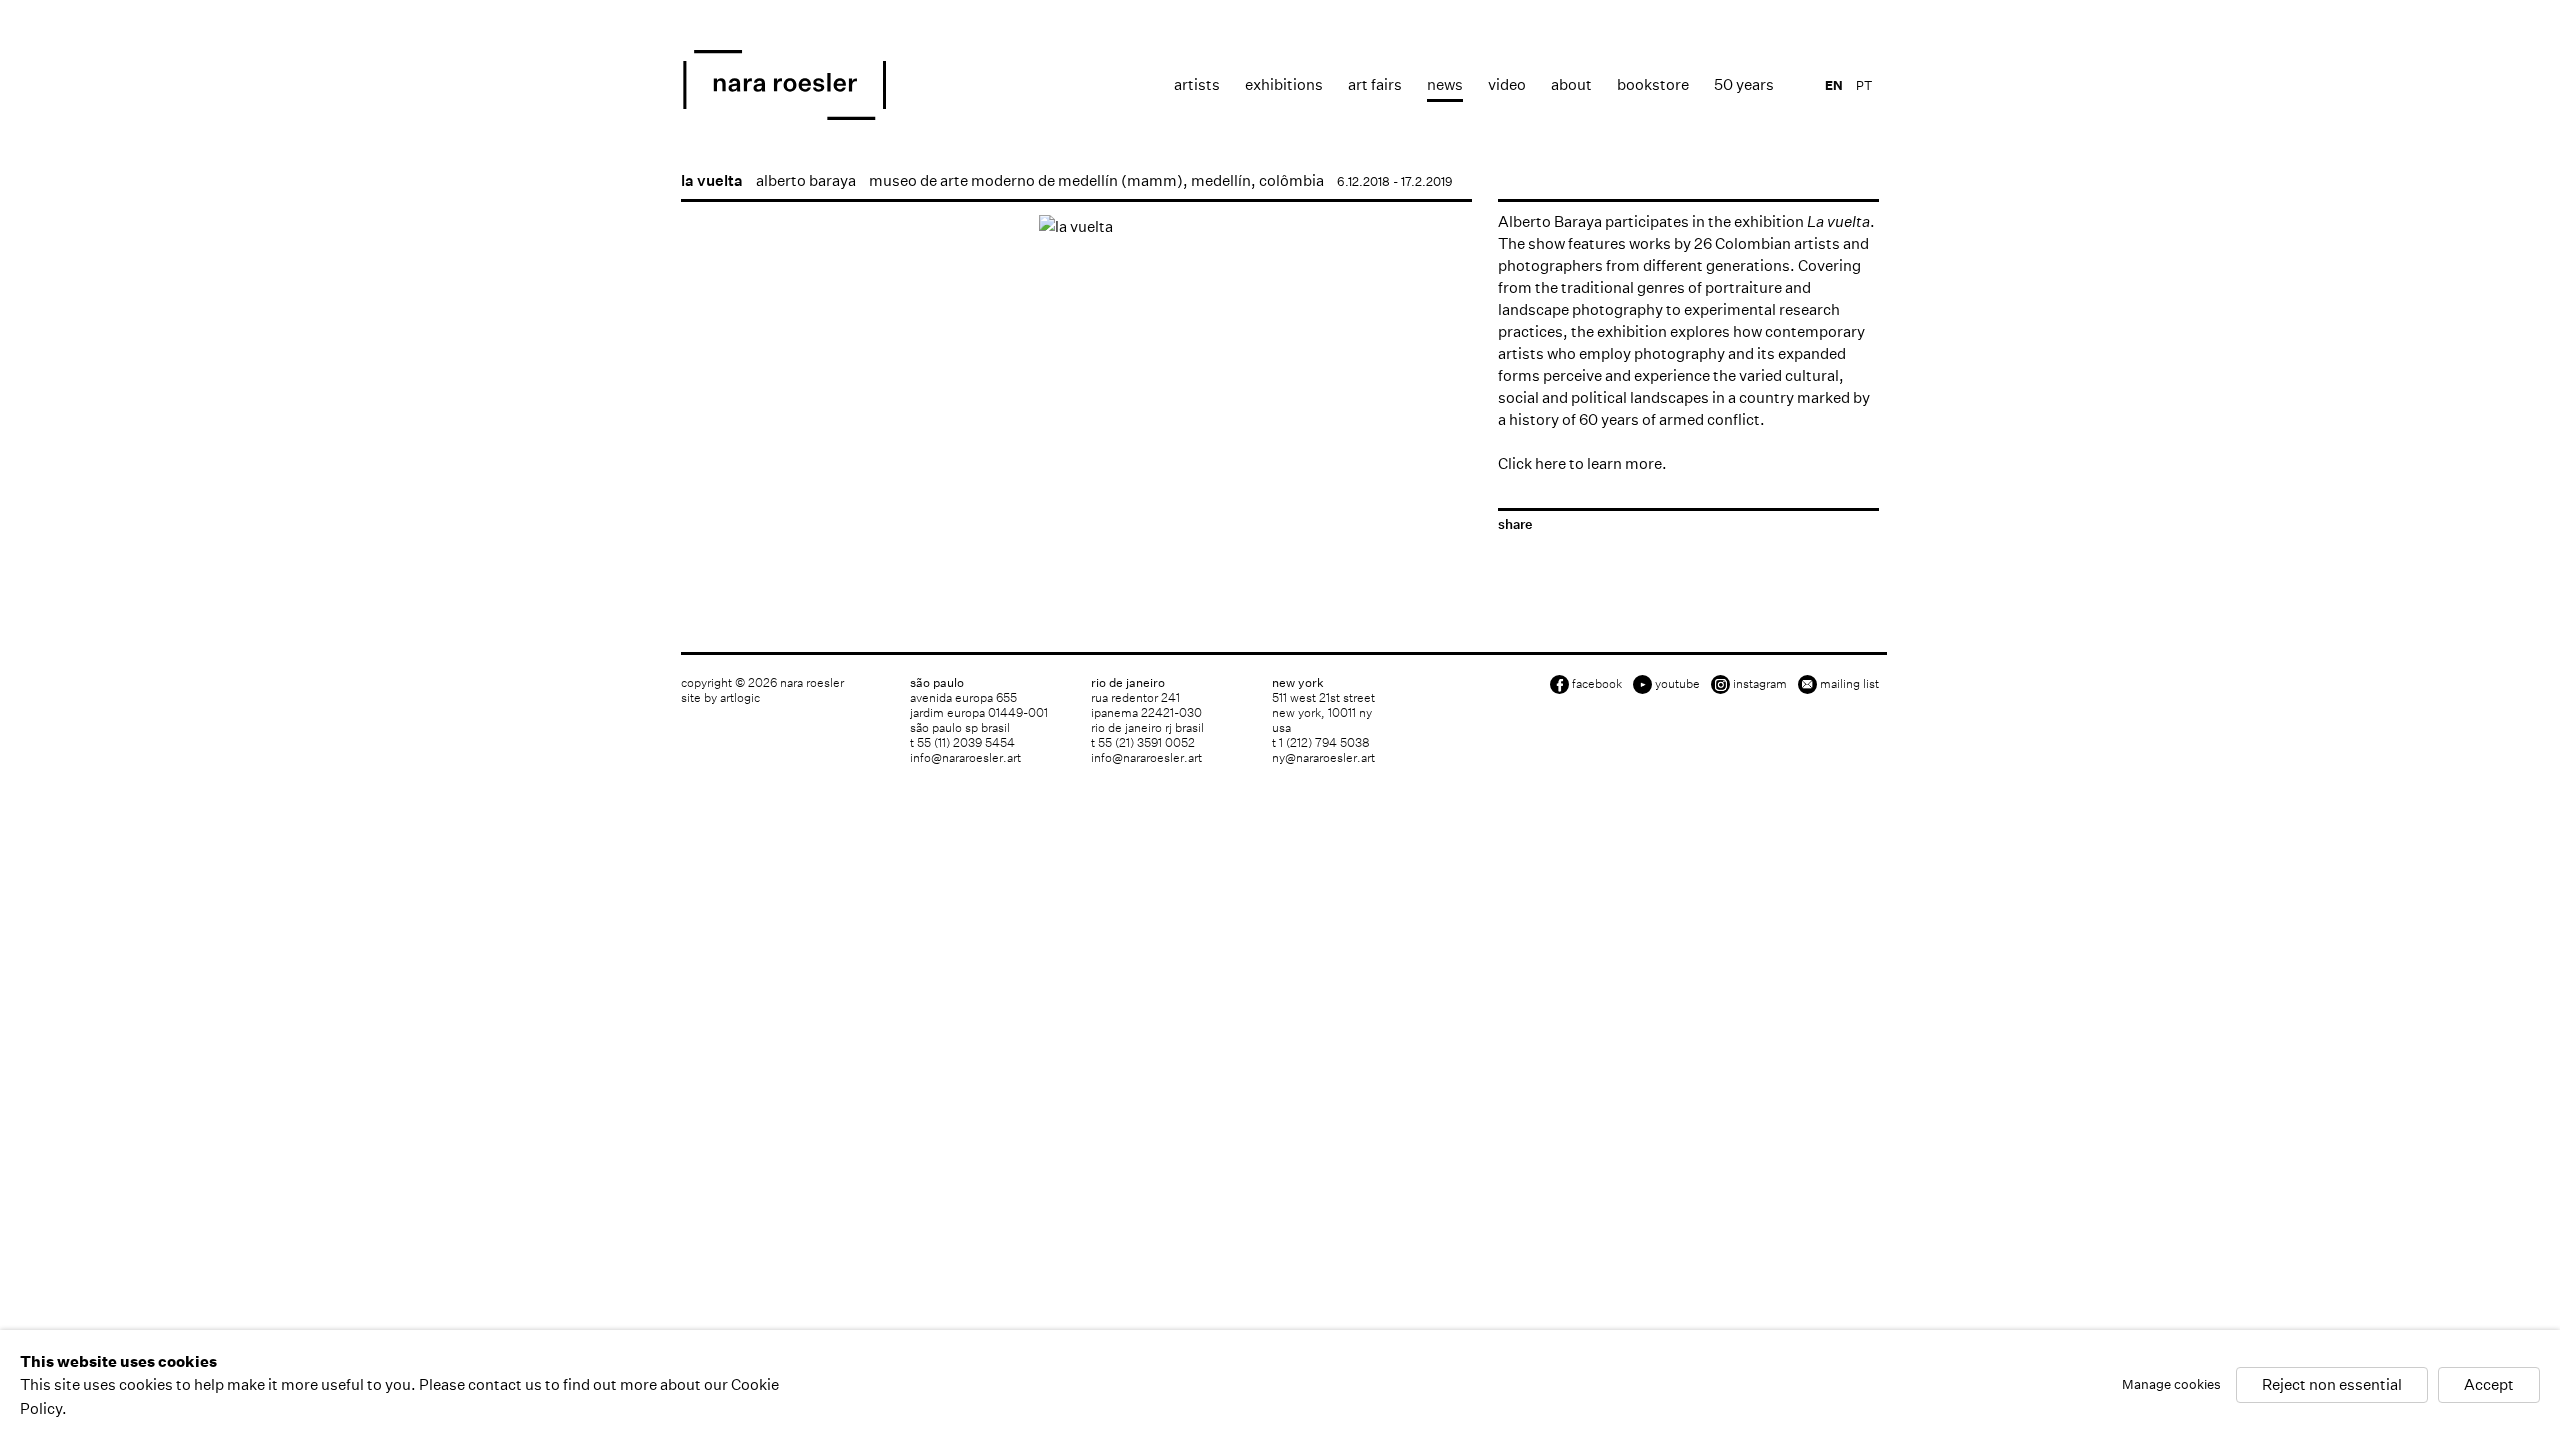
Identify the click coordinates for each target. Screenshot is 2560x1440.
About (1571, 84)
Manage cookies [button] (2171, 1385)
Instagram (1760, 683)
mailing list (1849, 683)
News (1445, 84)
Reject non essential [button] (2332, 1385)
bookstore (1653, 84)
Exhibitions (1284, 84)
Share (1515, 524)
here (1550, 463)
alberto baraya (806, 180)
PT (1864, 85)
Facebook (1597, 683)
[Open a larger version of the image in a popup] (1076, 226)
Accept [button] (2489, 1385)
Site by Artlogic (720, 697)
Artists (1197, 84)
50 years (1744, 84)
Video (1507, 84)
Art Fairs (1375, 84)
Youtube (1677, 683)
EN (1834, 85)
